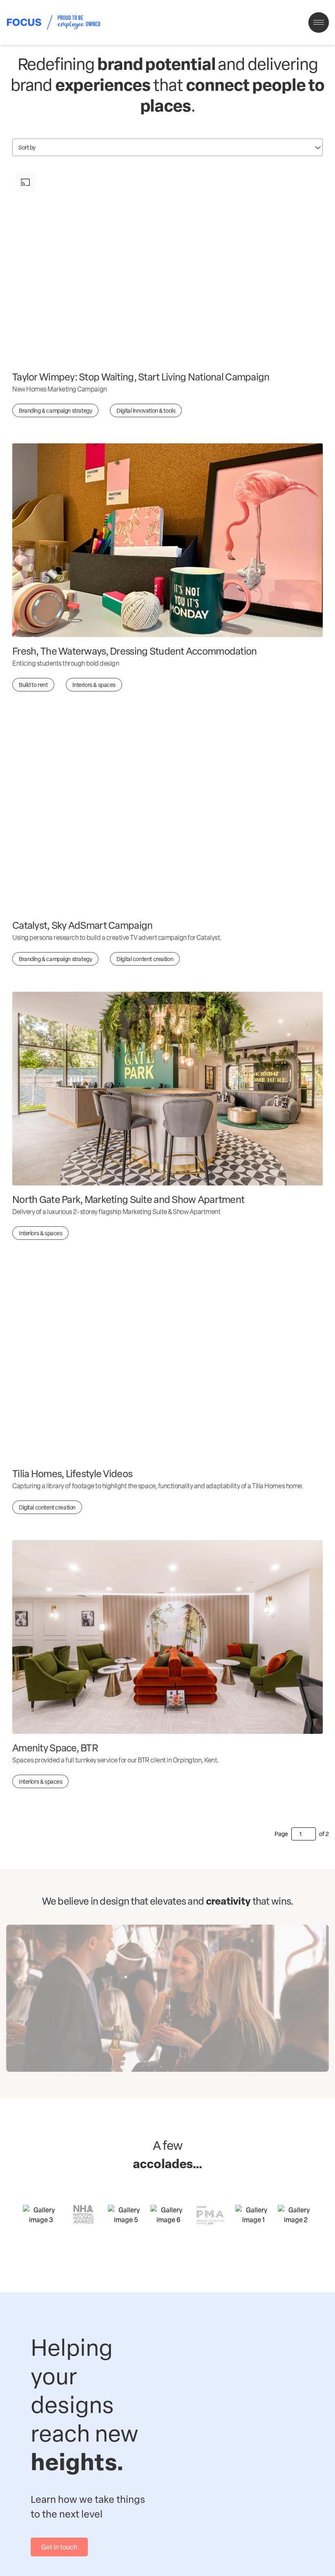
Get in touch (59, 2547)
